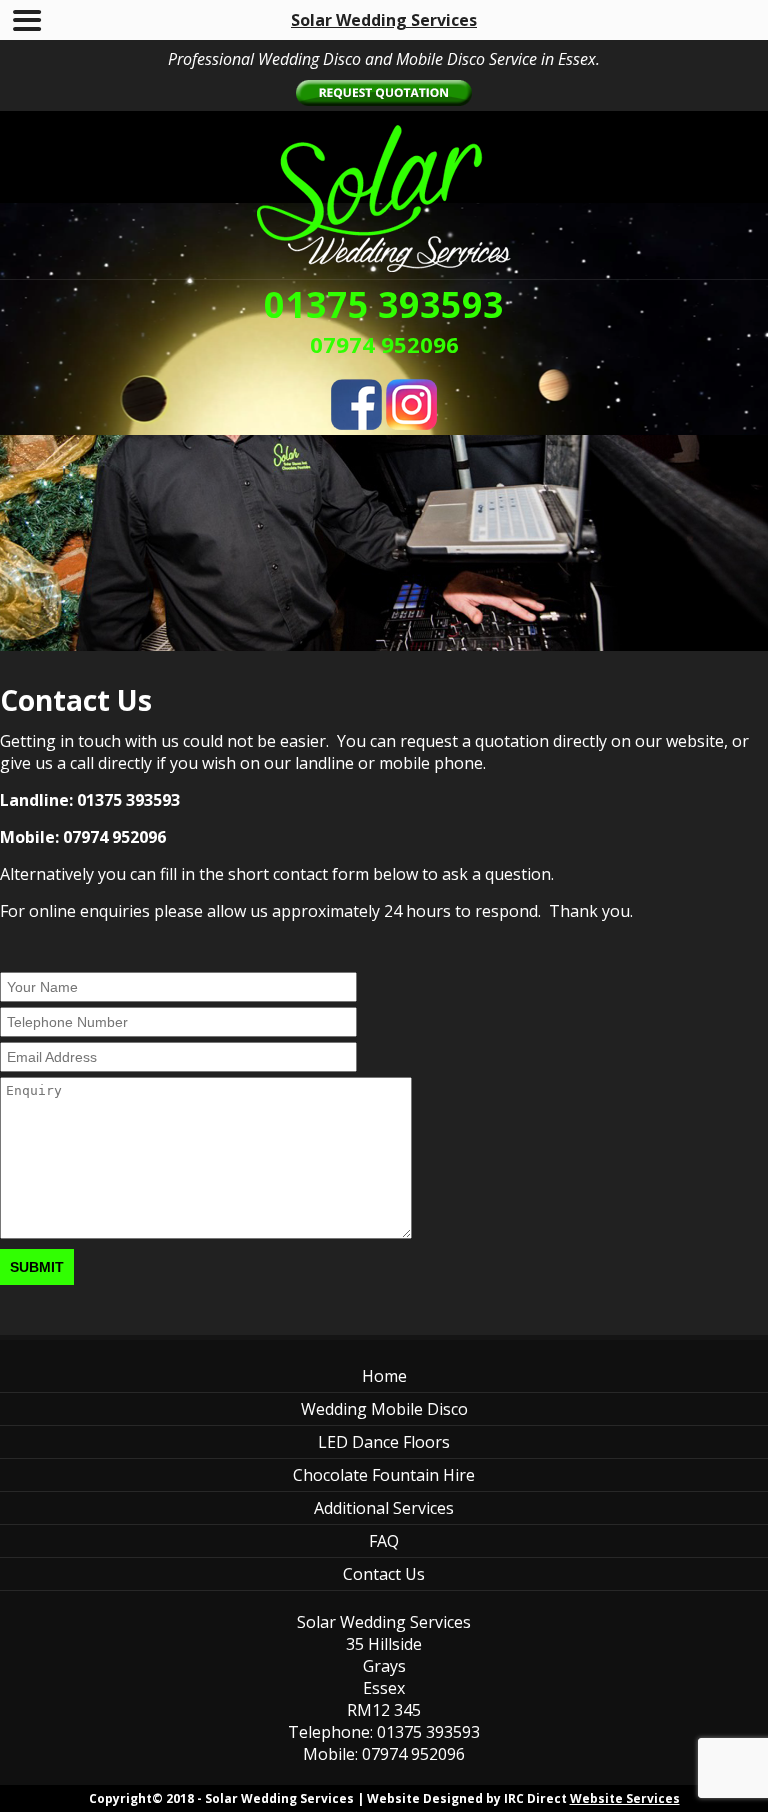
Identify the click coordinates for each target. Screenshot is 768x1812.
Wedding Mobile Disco (384, 1409)
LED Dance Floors (384, 1442)
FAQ (384, 1541)
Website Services (625, 1798)
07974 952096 (384, 344)
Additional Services (384, 1508)
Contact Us (384, 1574)
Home (384, 1376)
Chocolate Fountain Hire (384, 1475)
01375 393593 (384, 304)
